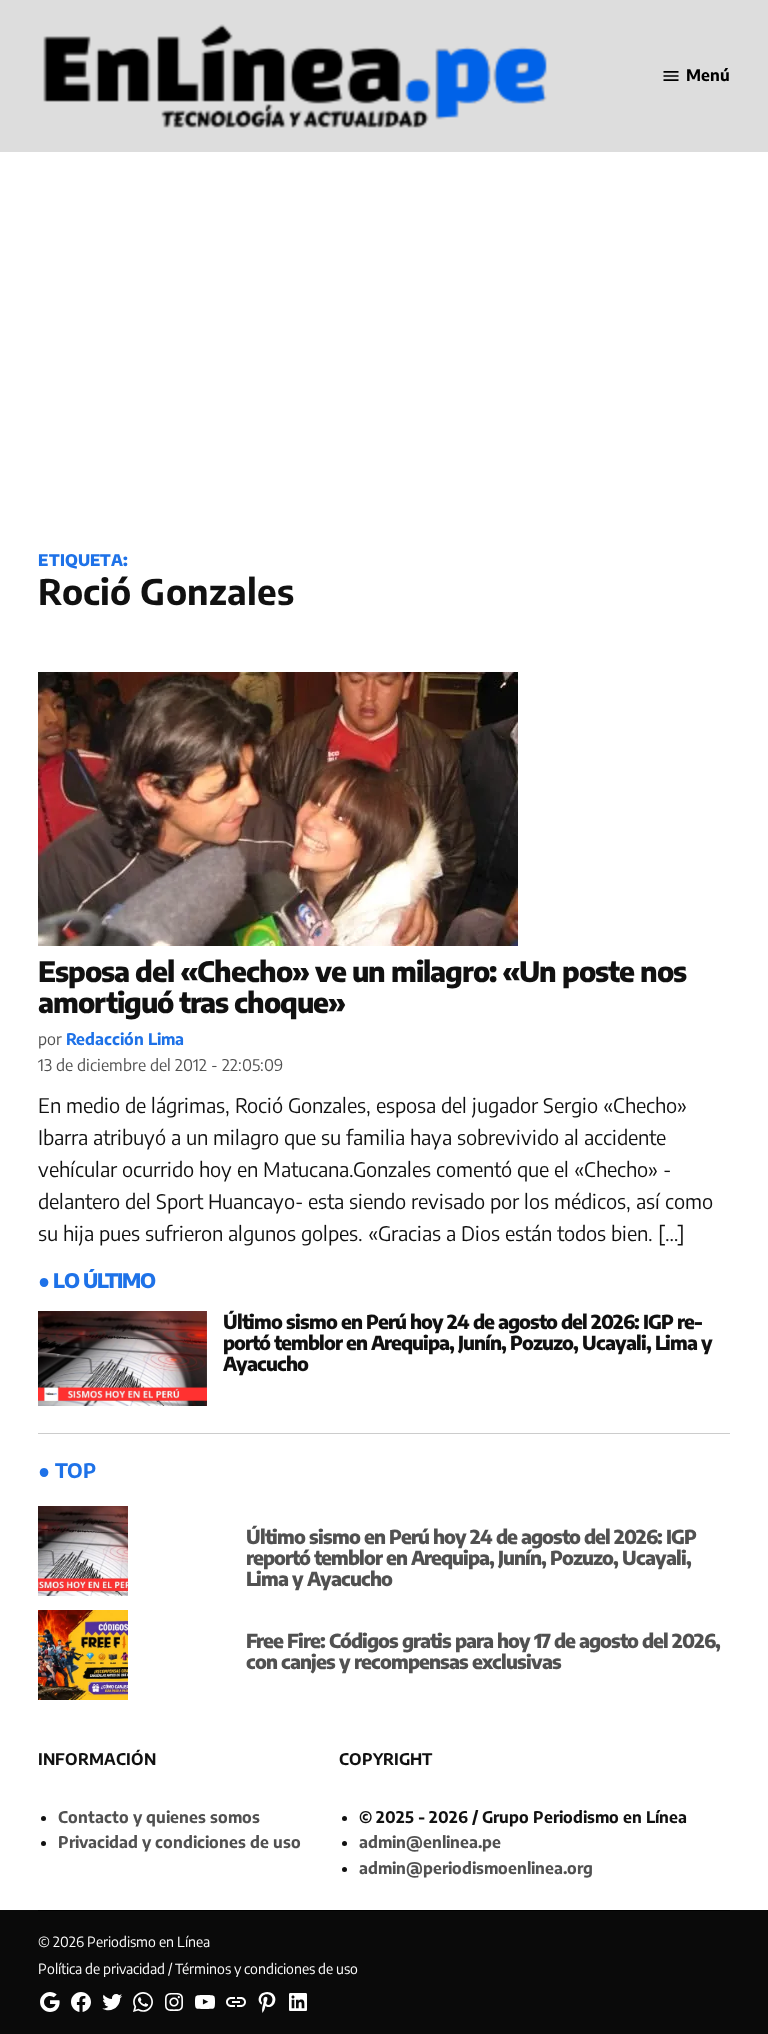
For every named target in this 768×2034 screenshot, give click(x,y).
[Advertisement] (384, 372)
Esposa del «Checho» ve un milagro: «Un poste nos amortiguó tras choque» (362, 986)
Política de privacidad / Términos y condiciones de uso (198, 1968)
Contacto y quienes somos (159, 1817)
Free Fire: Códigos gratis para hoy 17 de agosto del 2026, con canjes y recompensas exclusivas (483, 1650)
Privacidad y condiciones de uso (179, 1842)
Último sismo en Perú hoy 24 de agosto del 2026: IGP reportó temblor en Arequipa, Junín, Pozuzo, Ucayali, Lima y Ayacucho (467, 1342)
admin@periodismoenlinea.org (476, 1868)
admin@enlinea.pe (430, 1842)
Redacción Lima (125, 1039)
